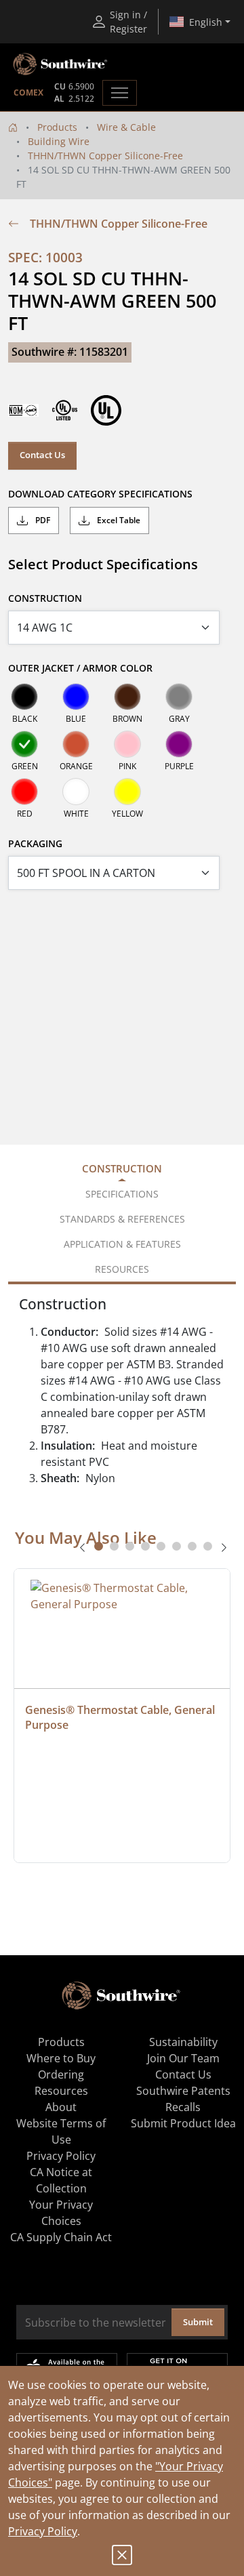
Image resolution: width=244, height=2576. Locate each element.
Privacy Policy (43, 2531)
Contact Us (42, 455)
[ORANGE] (76, 744)
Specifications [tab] (122, 1194)
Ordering (61, 2074)
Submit (198, 2322)
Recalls (183, 2107)
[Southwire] (61, 64)
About (61, 2107)
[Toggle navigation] (120, 93)
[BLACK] (24, 697)
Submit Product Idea (183, 2123)
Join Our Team (183, 2058)
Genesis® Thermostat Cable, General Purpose (121, 1717)
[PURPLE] (179, 744)
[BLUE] (76, 697)
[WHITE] (76, 792)
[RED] (24, 792)
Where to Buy (61, 2058)
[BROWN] (127, 697)
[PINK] (127, 744)
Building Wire (59, 141)
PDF (42, 520)
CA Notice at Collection (61, 2180)
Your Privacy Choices (61, 2213)
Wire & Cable (126, 127)
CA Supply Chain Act (61, 2237)
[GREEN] (24, 744)
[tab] (99, 1546)
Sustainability (183, 2042)
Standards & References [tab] (122, 1219)
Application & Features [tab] (122, 1244)
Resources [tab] (122, 1269)
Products (57, 127)
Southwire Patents (183, 2091)
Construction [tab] (122, 1168)
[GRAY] (179, 697)
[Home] (13, 127)
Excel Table (118, 520)
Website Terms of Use (61, 2131)
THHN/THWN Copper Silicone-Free (105, 156)
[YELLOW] (127, 792)
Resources (61, 2091)
